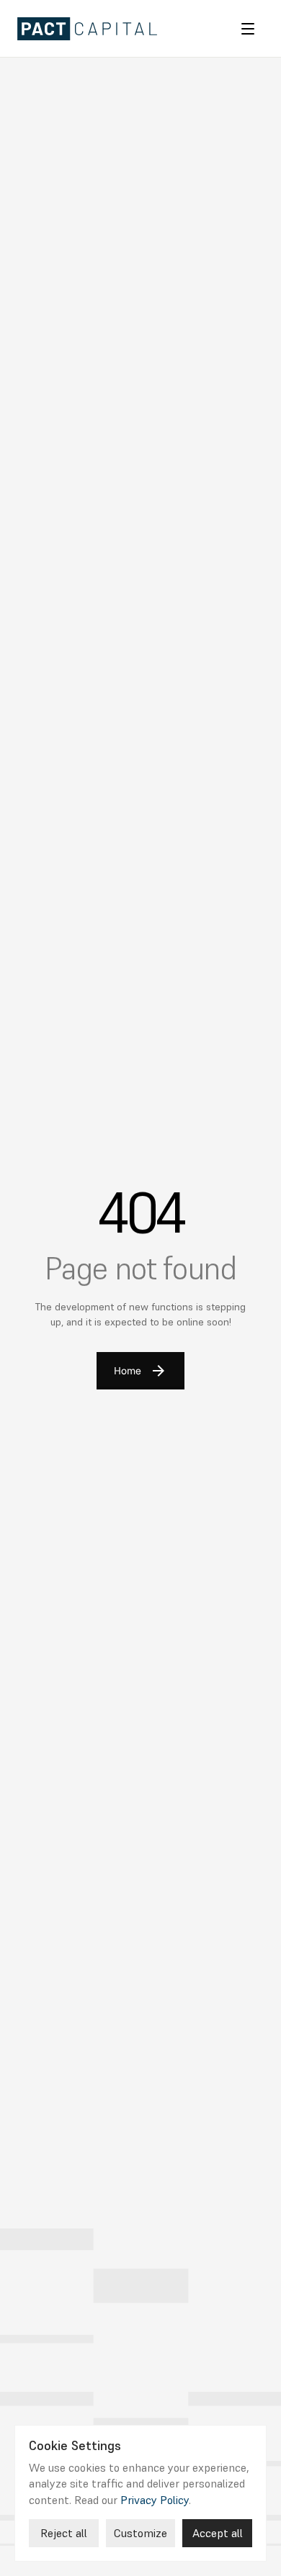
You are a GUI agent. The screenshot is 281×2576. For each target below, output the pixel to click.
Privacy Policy (155, 2499)
